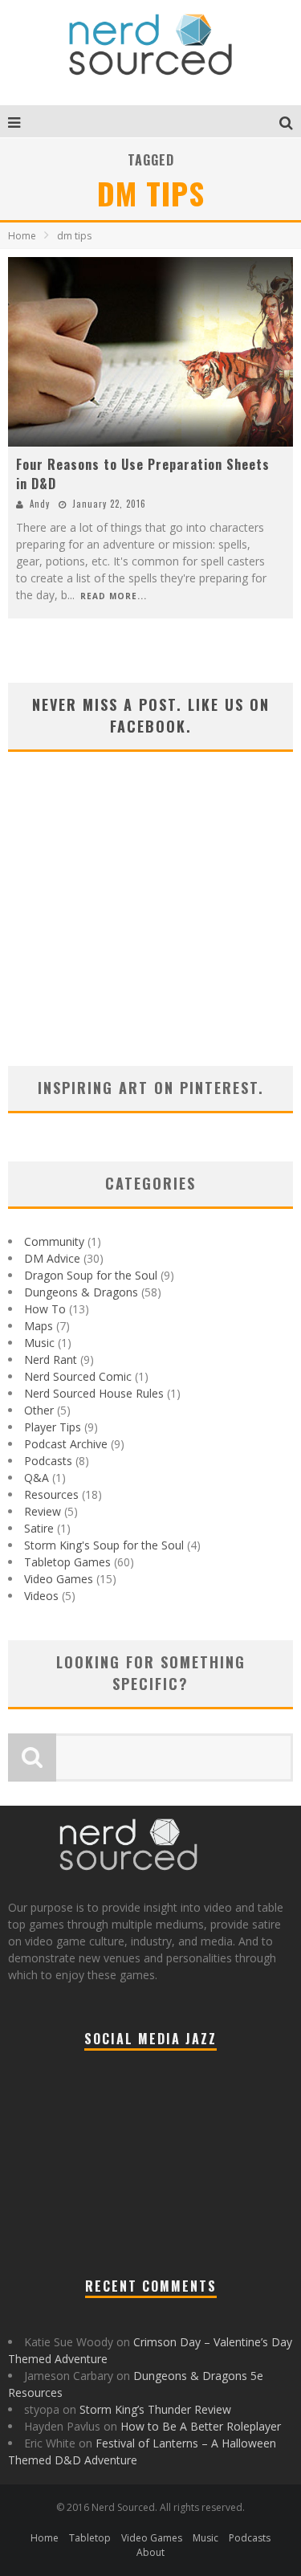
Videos (41, 1596)
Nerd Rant (51, 1359)
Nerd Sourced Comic (78, 1376)
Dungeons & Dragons (81, 1292)
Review (43, 1511)
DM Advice (52, 1258)
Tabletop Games (67, 1562)
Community (54, 1241)
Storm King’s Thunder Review (155, 2409)
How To (45, 1309)
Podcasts (48, 1461)
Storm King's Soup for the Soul (104, 1545)
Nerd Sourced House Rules (94, 1393)
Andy (40, 504)
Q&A (37, 1478)
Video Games (59, 1579)
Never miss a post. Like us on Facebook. (151, 715)
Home (22, 236)
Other (39, 1410)
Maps (39, 1326)
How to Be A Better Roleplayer (201, 2426)
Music (39, 1343)
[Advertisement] (150, 929)
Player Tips (53, 1427)
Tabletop (90, 2538)
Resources (51, 1494)
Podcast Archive (66, 1444)
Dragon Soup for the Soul (91, 1275)
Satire (39, 1528)
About (150, 2552)
